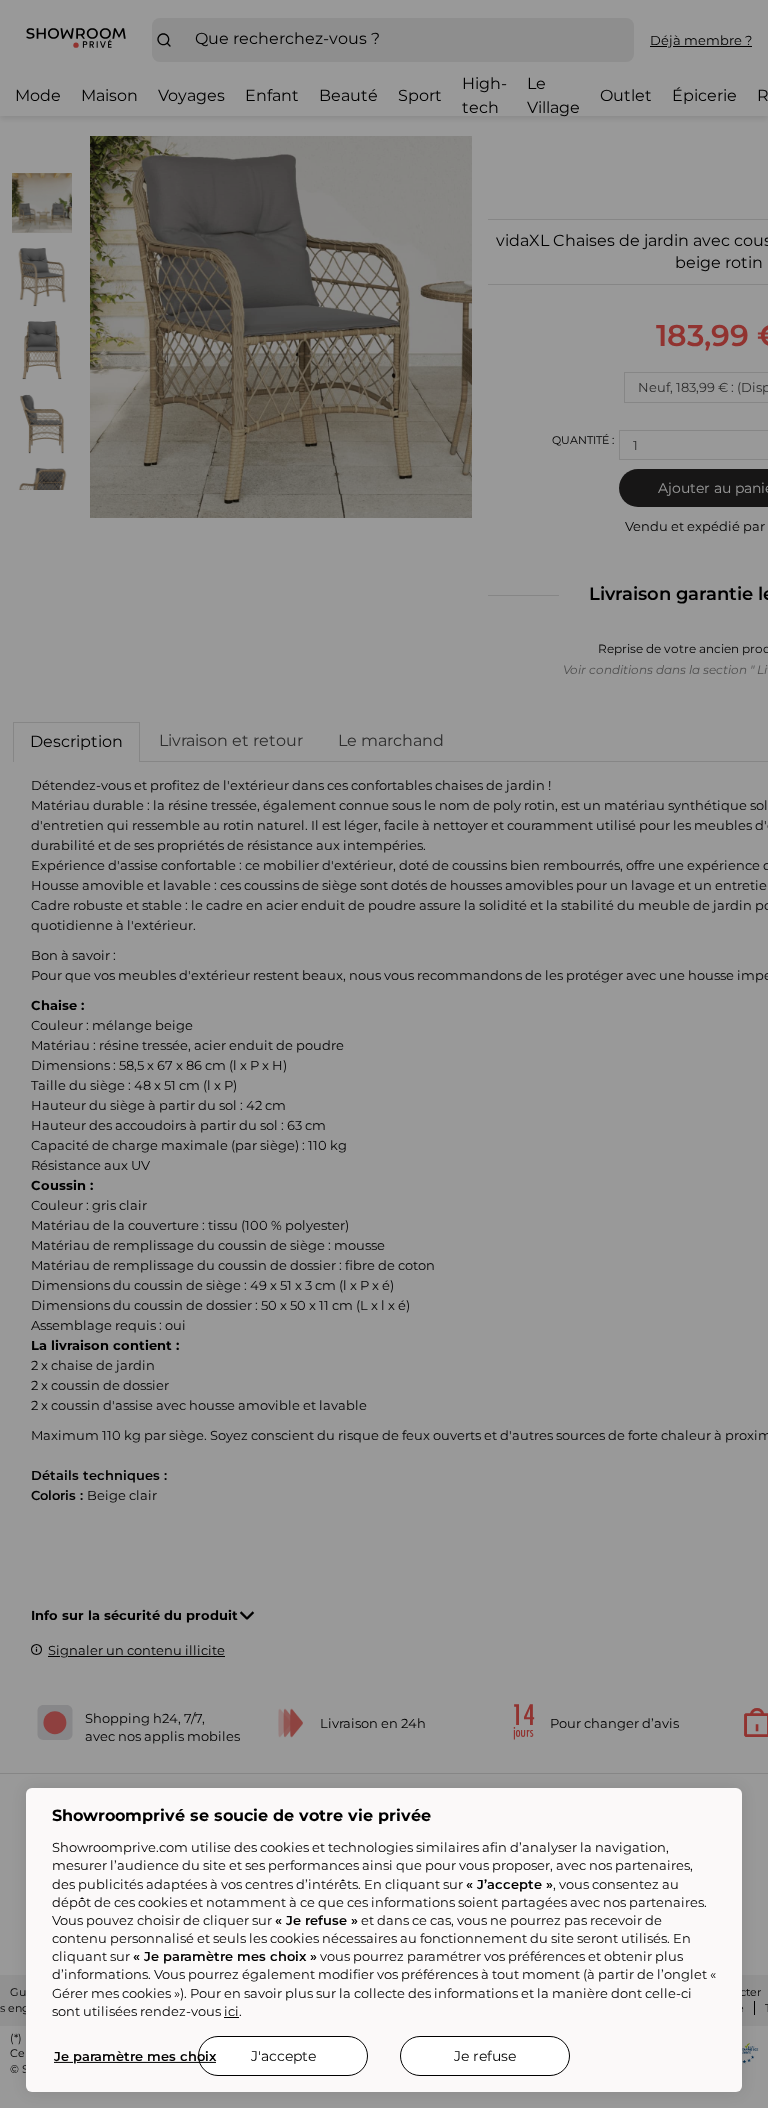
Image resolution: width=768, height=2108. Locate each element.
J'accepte (283, 2056)
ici (231, 2011)
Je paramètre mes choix (135, 2056)
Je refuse (485, 2056)
